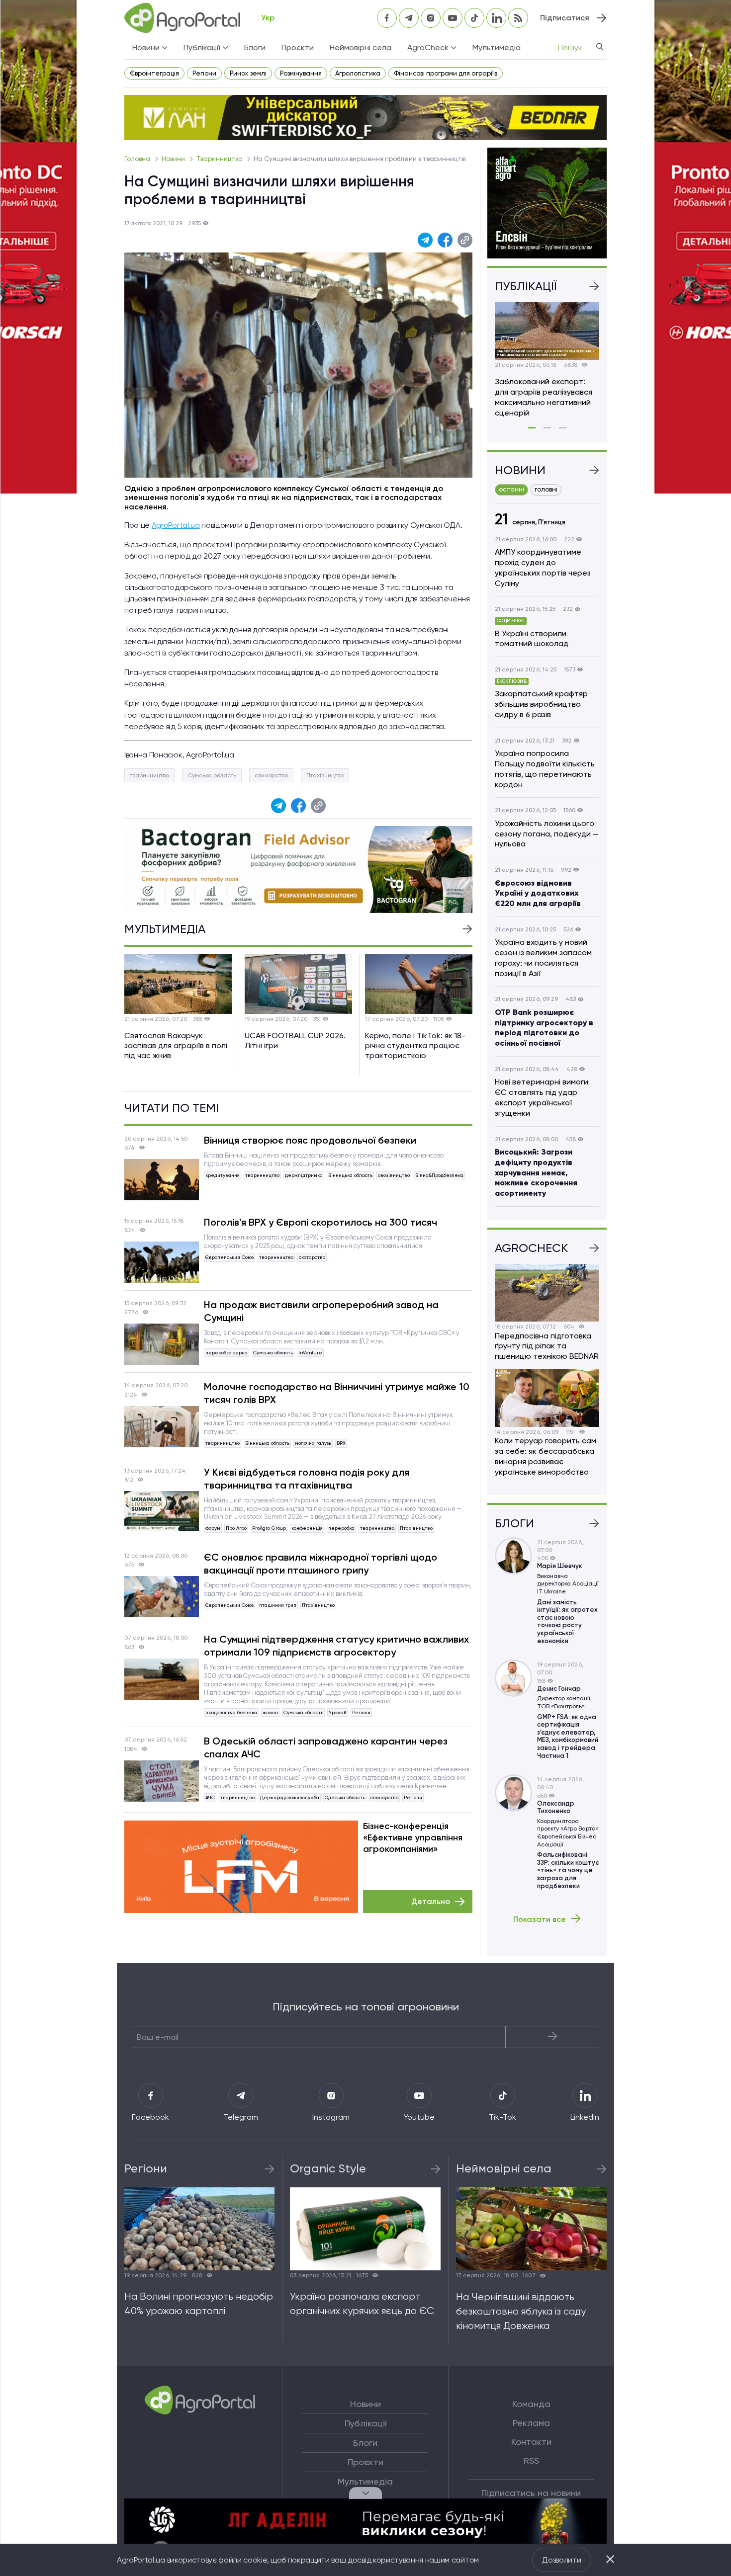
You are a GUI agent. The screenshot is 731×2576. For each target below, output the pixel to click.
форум (213, 1528)
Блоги (255, 47)
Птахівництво (325, 775)
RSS (531, 2461)
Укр (268, 18)
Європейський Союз (229, 1257)
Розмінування (301, 73)
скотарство (312, 1257)
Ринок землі (248, 73)
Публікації (365, 2423)
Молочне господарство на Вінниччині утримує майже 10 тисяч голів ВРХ (337, 1393)
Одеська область (345, 1797)
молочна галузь (313, 1443)
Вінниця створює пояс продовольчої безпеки (310, 1140)
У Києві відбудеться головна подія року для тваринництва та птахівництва (307, 1479)
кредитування (223, 1175)
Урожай (338, 1712)
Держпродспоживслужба (290, 1797)
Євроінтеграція (154, 73)
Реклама (531, 2423)
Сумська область (212, 775)
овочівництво (394, 1175)
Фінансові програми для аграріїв (446, 73)
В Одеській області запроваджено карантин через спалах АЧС (326, 1747)
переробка (341, 1528)
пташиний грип (278, 1605)
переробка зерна (227, 1353)
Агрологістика (358, 73)
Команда (531, 2404)
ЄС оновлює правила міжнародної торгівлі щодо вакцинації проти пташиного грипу (320, 1564)
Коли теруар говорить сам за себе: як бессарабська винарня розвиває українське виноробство (546, 1456)
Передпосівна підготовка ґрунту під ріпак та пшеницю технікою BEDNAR (547, 1346)
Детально (431, 1901)
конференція (307, 1528)
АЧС (210, 1797)
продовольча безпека (231, 1712)
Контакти (531, 2442)
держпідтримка (304, 1175)
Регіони (204, 73)
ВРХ (341, 1443)
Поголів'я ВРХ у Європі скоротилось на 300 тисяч (320, 1222)
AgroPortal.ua (176, 525)
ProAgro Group (269, 1528)
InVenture (310, 1353)
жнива (270, 1712)
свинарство (271, 775)
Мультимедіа (497, 47)
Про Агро (236, 1528)
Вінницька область (350, 1175)
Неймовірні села (361, 47)
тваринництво (149, 775)
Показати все (540, 1919)
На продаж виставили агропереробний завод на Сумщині (321, 1311)
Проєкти (298, 47)
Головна (138, 159)
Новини (174, 159)
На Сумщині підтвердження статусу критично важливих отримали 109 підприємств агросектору (336, 1646)
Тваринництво (220, 159)
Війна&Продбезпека (439, 1175)
